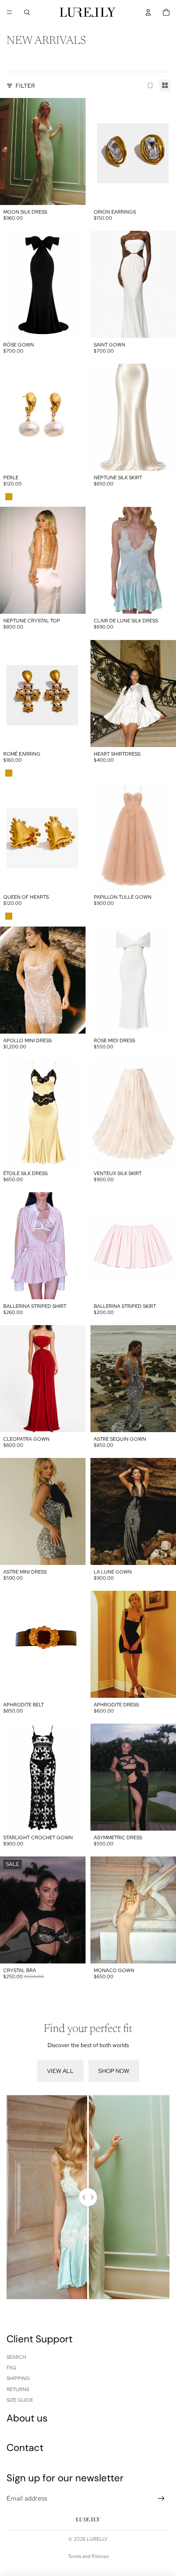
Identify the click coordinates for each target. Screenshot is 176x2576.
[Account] (148, 12)
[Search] (27, 12)
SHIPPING (18, 2378)
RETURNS (18, 2389)
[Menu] (9, 12)
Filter (25, 86)
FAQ (11, 2368)
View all (60, 2071)
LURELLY (97, 2539)
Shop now (114, 2071)
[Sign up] (161, 2499)
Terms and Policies (88, 2556)
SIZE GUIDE (20, 2400)
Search (16, 2357)
